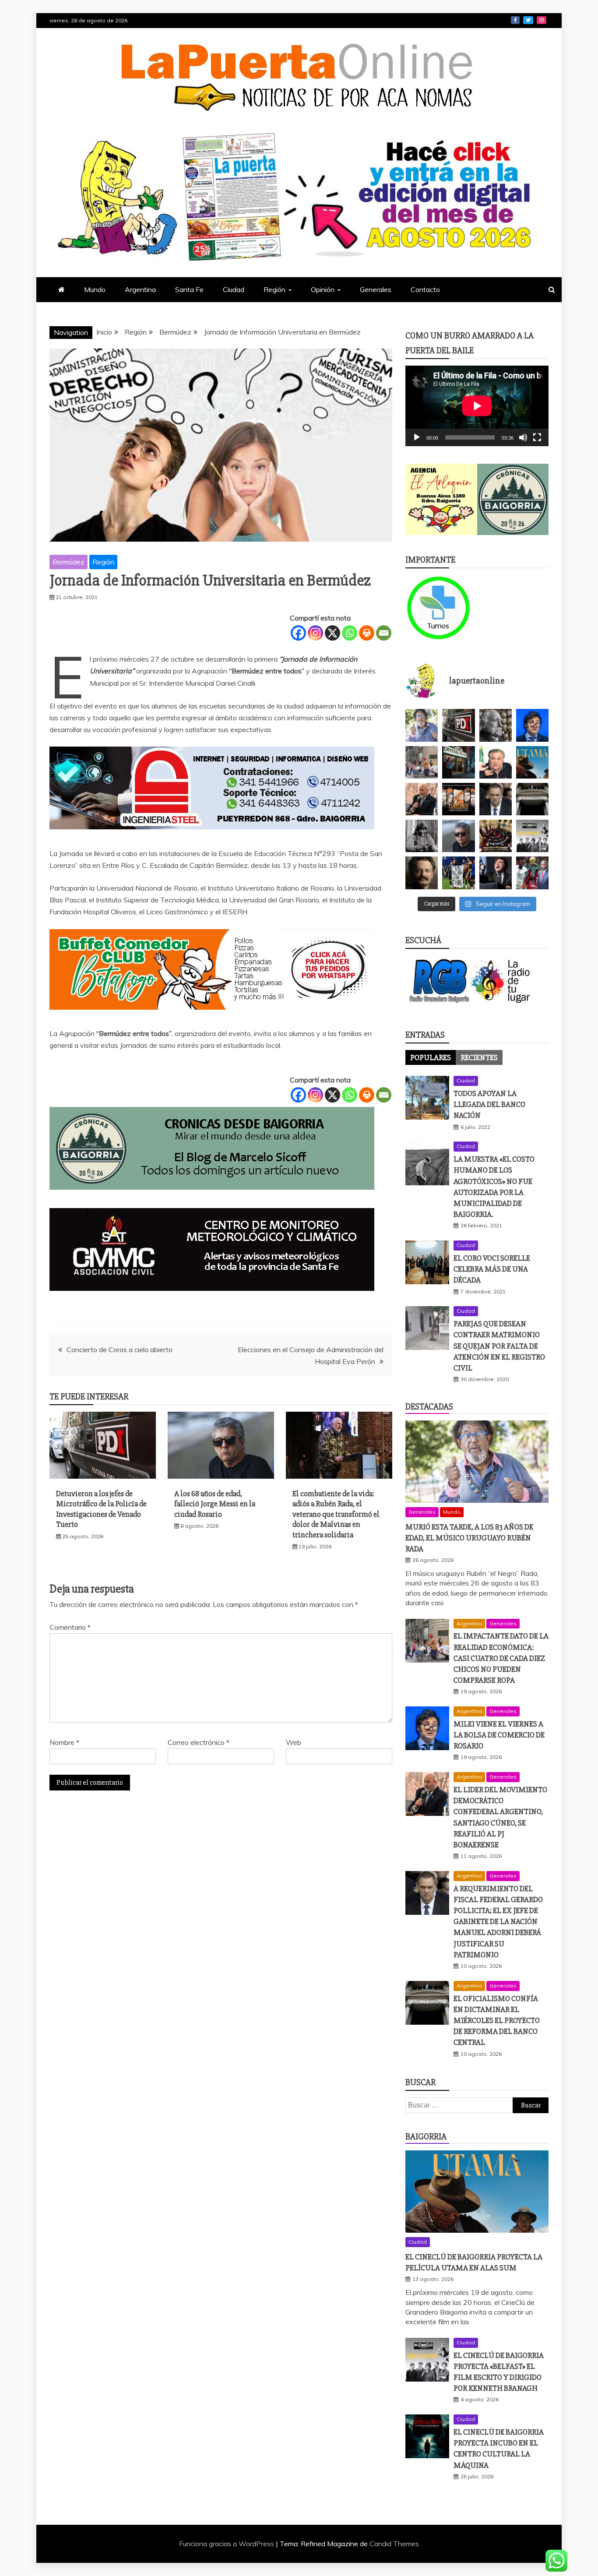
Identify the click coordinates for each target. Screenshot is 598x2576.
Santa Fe (189, 289)
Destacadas (429, 1407)
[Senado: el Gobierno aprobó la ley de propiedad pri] (496, 836)
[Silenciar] (523, 437)
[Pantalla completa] (537, 437)
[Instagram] (315, 633)
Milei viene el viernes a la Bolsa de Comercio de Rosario (499, 1735)
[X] (332, 633)
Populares (431, 1057)
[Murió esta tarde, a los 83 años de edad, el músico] (422, 725)
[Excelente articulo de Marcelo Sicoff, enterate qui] (422, 836)
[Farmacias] (441, 608)
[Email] (384, 633)
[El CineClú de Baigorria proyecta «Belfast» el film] (532, 836)
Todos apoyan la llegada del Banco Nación (489, 1104)
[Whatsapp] (350, 633)
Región (274, 289)
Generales (376, 289)
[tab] (431, 1057)
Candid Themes (394, 2544)
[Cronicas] (513, 500)
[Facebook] (298, 633)
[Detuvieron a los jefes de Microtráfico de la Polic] (458, 725)
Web (294, 1742)
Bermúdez (69, 562)
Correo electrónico (199, 1742)
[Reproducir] (417, 437)
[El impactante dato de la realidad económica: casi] (422, 762)
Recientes (479, 1057)
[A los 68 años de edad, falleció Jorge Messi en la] (458, 836)
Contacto (425, 289)
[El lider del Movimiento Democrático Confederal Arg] (422, 799)
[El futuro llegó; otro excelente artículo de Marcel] (458, 762)
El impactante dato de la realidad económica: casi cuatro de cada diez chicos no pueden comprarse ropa (501, 1658)
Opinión (323, 289)
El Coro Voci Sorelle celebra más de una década (492, 1269)
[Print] (367, 633)
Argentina (140, 289)
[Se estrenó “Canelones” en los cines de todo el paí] (458, 799)
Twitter (528, 20)
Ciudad (234, 289)
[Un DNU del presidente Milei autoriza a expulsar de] (496, 873)
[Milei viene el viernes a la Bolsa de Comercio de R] (532, 725)
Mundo (95, 289)
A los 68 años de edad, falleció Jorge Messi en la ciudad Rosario (215, 1504)
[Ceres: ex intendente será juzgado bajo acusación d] (496, 762)
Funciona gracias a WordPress (227, 2544)
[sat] (212, 1299)
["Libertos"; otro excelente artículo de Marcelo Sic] (532, 873)
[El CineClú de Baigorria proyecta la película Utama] (532, 762)
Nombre (64, 1742)
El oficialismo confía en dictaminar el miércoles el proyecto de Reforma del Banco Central (497, 2021)
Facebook (515, 20)
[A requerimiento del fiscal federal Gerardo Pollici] (496, 799)
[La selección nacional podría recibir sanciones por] (458, 873)
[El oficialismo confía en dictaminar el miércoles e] (532, 799)
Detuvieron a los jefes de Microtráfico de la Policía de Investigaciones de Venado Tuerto (101, 1509)
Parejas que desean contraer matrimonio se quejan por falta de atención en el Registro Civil (499, 1346)
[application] (477, 406)
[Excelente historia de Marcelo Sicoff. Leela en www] (496, 725)
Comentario (70, 1627)
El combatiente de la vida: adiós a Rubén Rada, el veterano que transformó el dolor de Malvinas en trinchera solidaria (336, 1514)
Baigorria (426, 2137)
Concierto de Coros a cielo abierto (120, 1350)
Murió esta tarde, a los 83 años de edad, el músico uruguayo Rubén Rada (469, 1538)
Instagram (542, 20)
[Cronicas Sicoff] (212, 1198)
